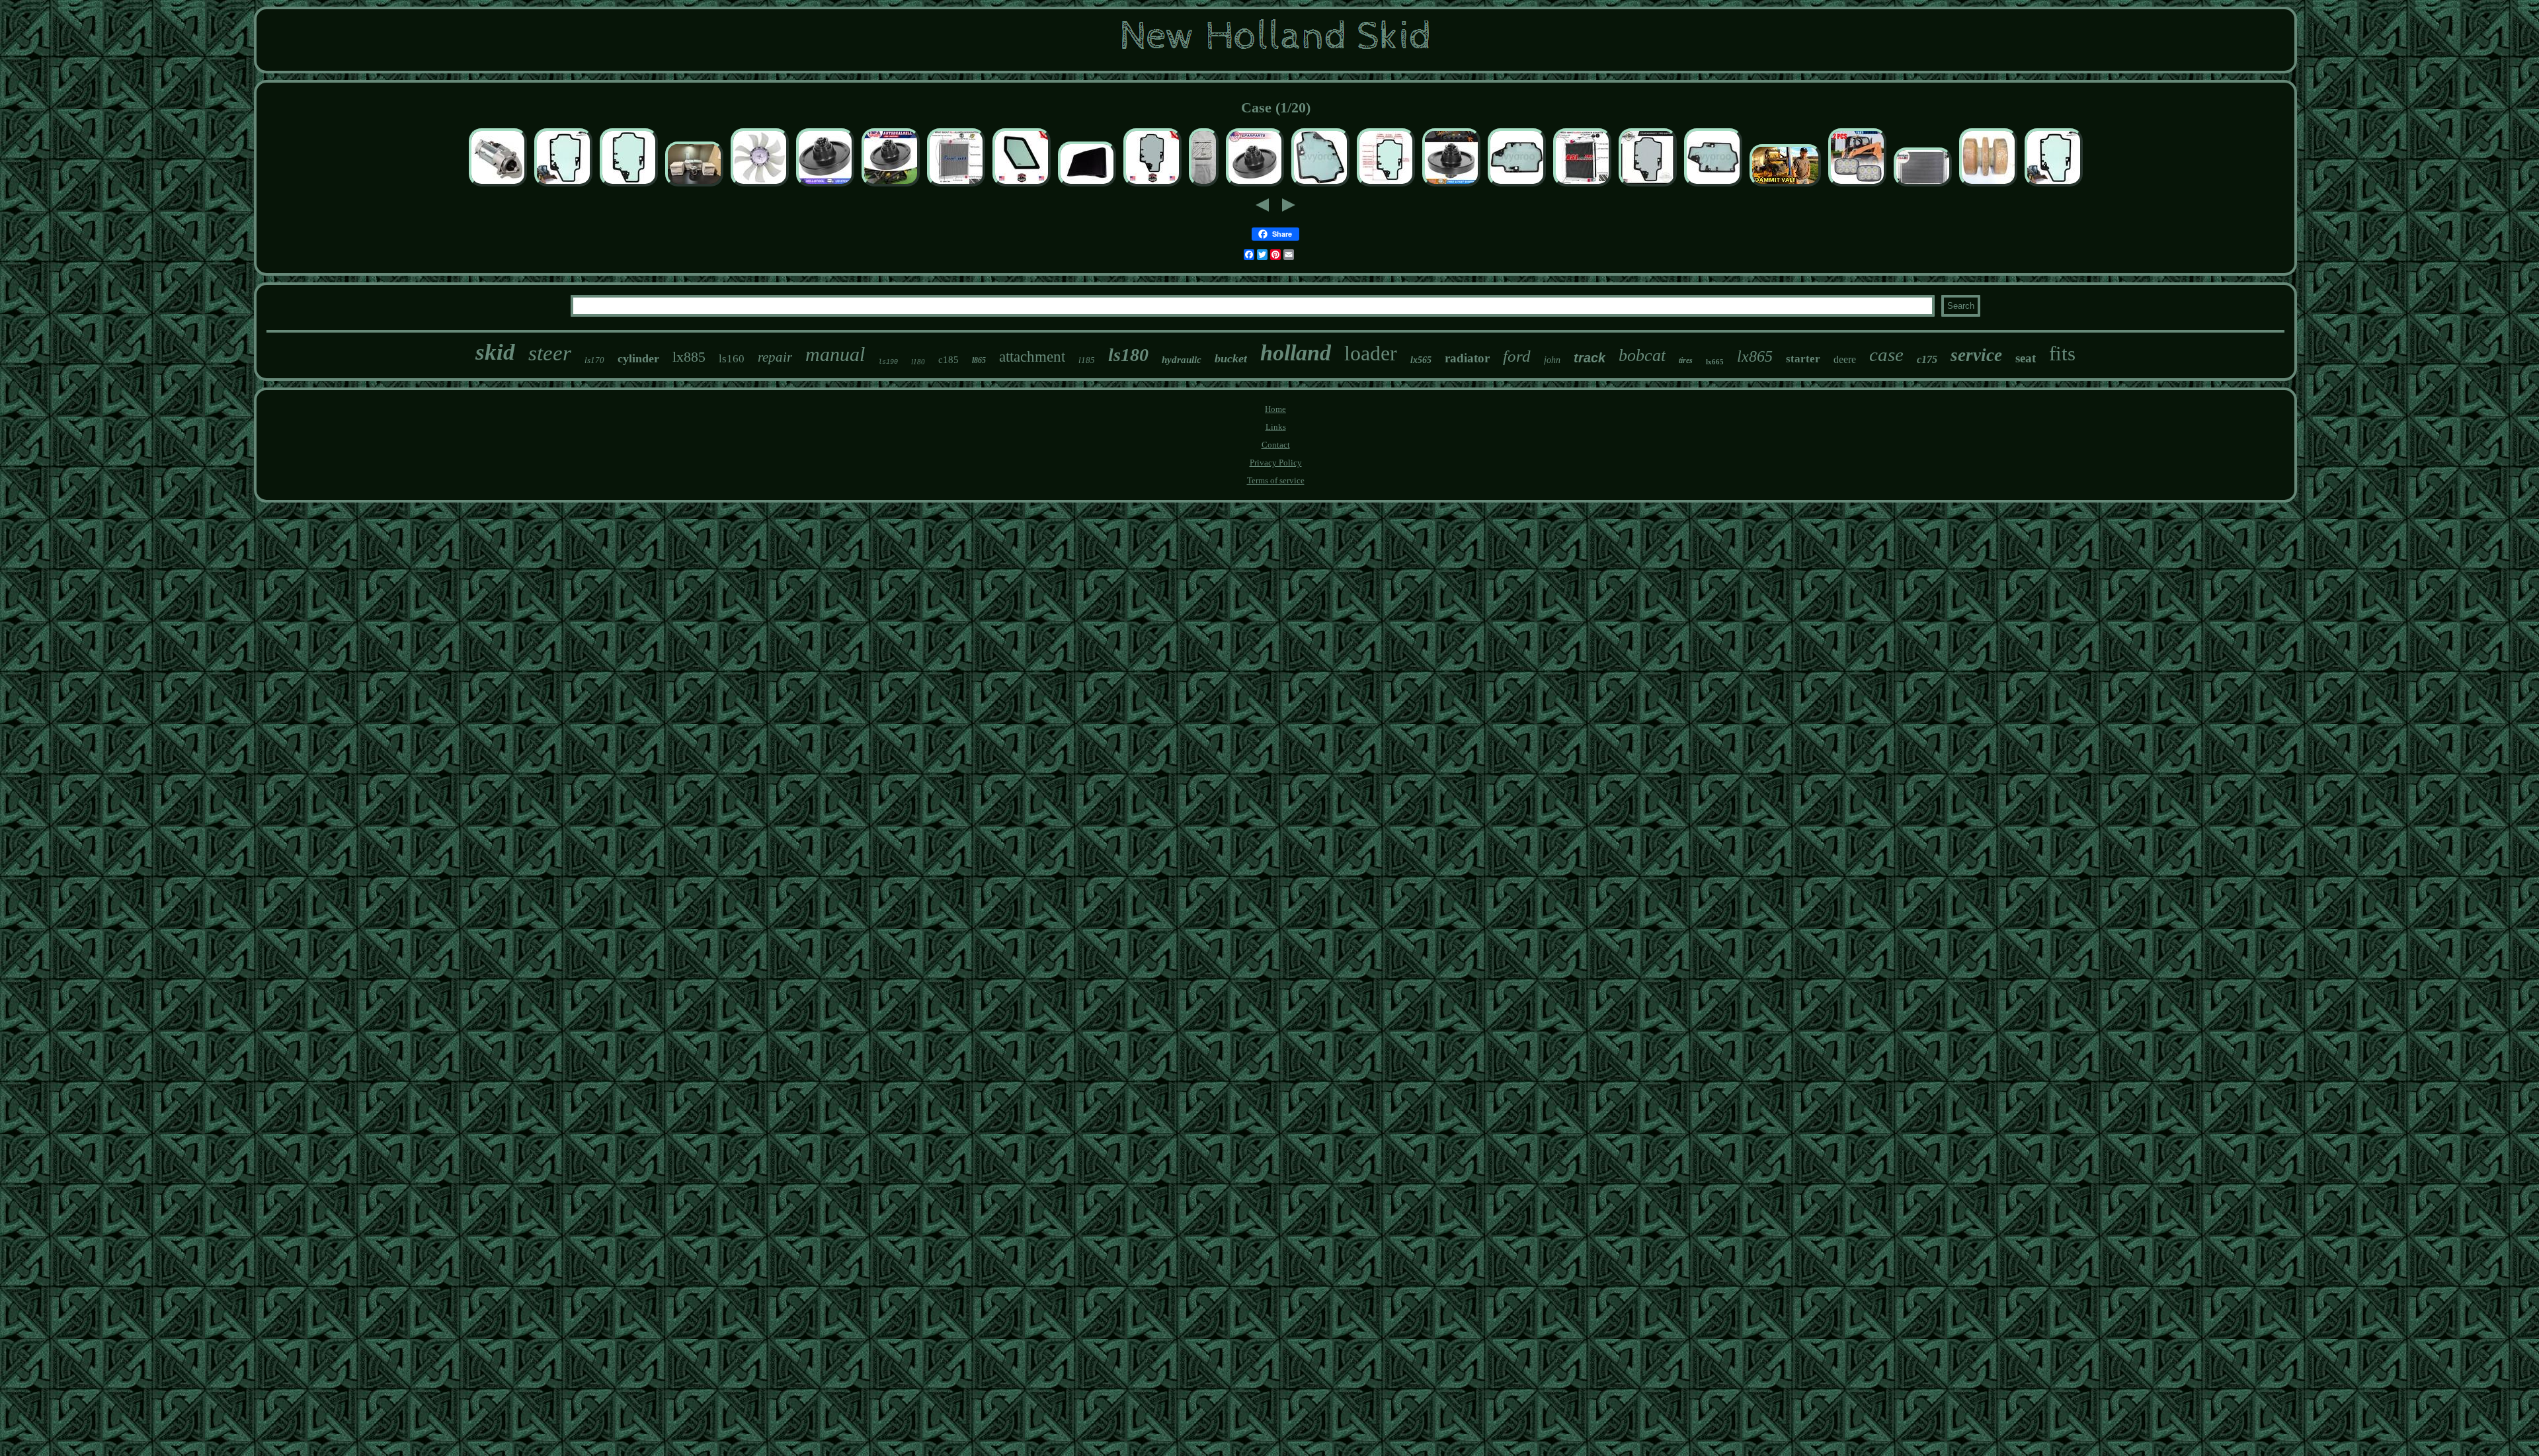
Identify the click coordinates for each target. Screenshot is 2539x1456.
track (1590, 358)
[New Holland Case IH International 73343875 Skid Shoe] (1087, 186)
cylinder (638, 358)
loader (1371, 353)
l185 (1087, 360)
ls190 (888, 362)
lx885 (689, 357)
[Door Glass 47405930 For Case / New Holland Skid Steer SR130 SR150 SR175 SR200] (629, 186)
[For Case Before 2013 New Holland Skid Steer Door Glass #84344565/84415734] (563, 186)
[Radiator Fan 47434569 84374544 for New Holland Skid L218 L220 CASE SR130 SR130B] (760, 186)
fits (2062, 353)
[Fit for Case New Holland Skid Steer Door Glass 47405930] (1517, 186)
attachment (1032, 357)
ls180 (1128, 355)
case (1886, 354)
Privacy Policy (1276, 463)
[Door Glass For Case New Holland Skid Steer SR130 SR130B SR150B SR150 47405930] (1713, 186)
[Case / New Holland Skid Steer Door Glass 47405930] (1152, 186)
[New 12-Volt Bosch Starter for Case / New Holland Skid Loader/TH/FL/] (498, 186)
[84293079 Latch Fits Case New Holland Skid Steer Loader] (1204, 186)
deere (1845, 359)
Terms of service (1276, 480)
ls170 (594, 360)
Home (1275, 409)
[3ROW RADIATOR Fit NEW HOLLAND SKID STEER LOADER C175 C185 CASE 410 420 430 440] (1582, 186)
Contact (1276, 445)
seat (2026, 358)
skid (495, 352)
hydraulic (1182, 360)
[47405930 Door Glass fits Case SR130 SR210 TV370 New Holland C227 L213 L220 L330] (1648, 186)
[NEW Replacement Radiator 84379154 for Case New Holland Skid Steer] (1923, 186)
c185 (948, 360)
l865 (979, 360)
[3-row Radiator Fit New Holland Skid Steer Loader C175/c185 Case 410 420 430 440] (956, 186)
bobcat (1642, 355)
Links (1276, 427)
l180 (918, 362)
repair (775, 357)
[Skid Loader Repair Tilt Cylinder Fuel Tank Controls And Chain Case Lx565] (1785, 186)
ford (1517, 356)
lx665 (1715, 362)
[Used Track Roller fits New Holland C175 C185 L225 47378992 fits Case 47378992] (1988, 186)
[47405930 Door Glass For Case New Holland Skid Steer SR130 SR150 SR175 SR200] (1320, 186)
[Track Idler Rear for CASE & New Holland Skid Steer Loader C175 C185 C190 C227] (1255, 186)
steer (550, 353)
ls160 (732, 359)
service (1976, 355)
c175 (1927, 359)
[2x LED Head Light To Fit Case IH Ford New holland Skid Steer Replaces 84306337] (1857, 186)
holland (1296, 353)
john (1552, 360)
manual (835, 354)
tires (1686, 360)
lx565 (1421, 360)
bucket (1231, 358)
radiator (1467, 358)
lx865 (1755, 356)
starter (1803, 359)
